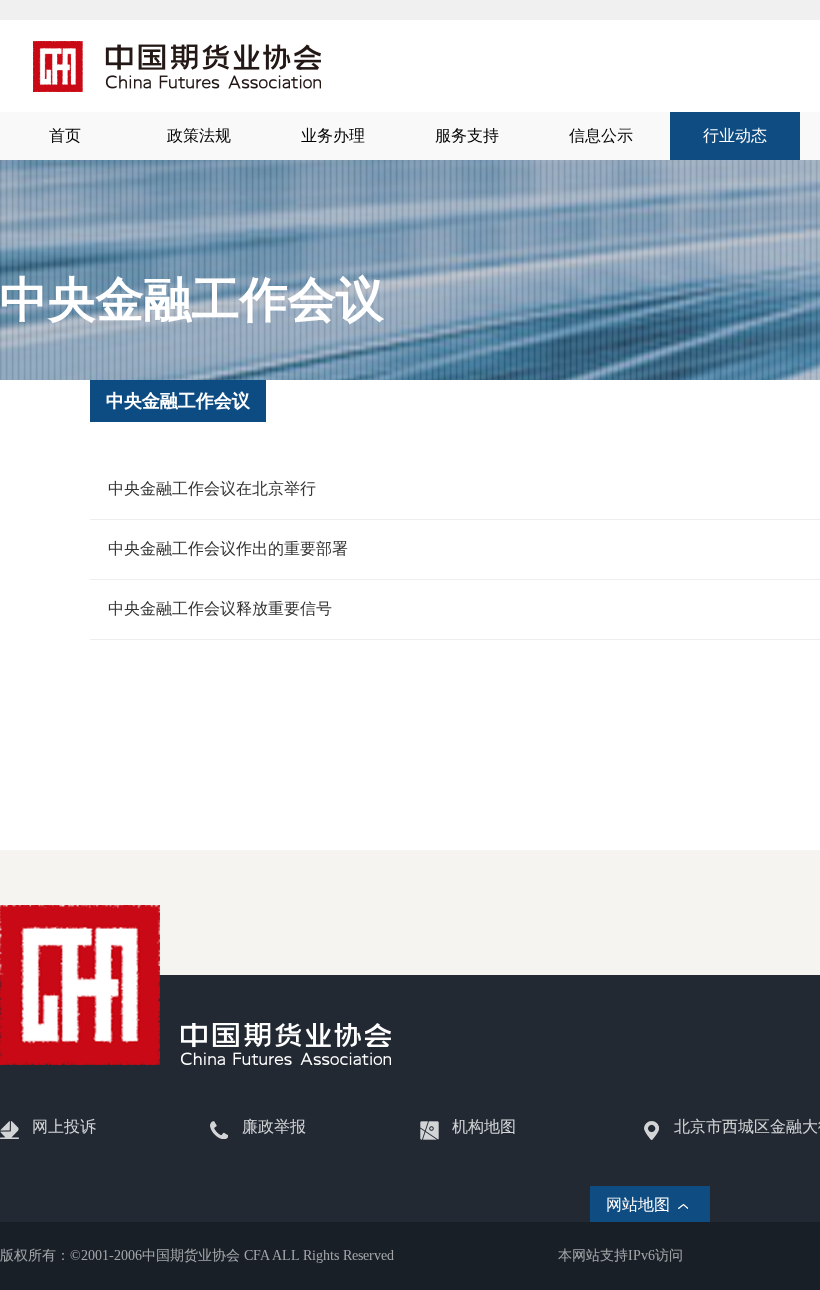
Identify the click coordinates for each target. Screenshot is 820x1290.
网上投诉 (64, 1126)
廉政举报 (274, 1126)
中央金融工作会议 (178, 401)
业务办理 (333, 135)
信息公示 (601, 135)
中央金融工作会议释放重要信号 (220, 608)
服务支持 (467, 135)
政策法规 (199, 135)
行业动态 (735, 135)
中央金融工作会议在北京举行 (212, 488)
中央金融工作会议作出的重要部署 (228, 548)
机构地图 (484, 1126)
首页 (65, 135)
